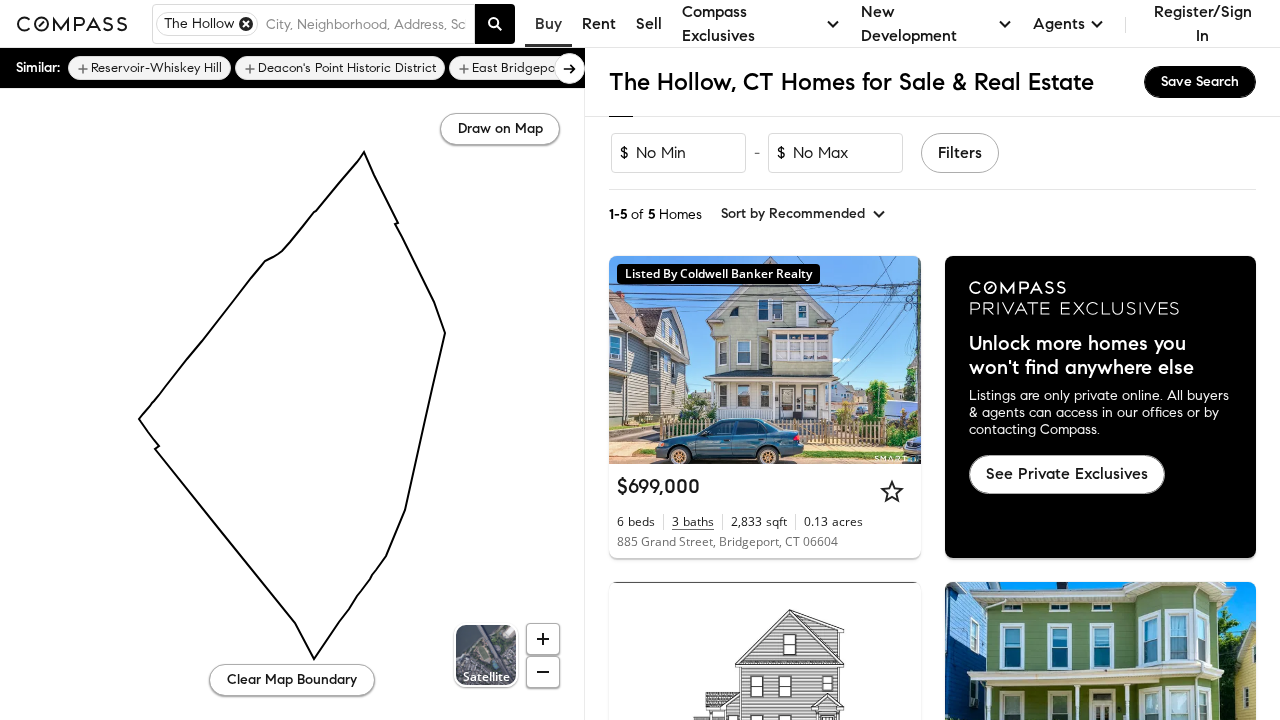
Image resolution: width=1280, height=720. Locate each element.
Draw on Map (500, 128)
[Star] (892, 491)
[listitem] (149, 68)
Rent (599, 23)
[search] (495, 24)
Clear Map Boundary (292, 679)
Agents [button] (1059, 23)
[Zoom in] (543, 639)
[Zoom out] (543, 672)
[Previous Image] (633, 360)
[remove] (246, 24)
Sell (649, 23)
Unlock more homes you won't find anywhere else (1081, 356)
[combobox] (366, 24)
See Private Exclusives (1067, 473)
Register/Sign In (1203, 23)
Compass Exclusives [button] (718, 23)
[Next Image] (897, 360)
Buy (548, 23)
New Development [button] (909, 23)
